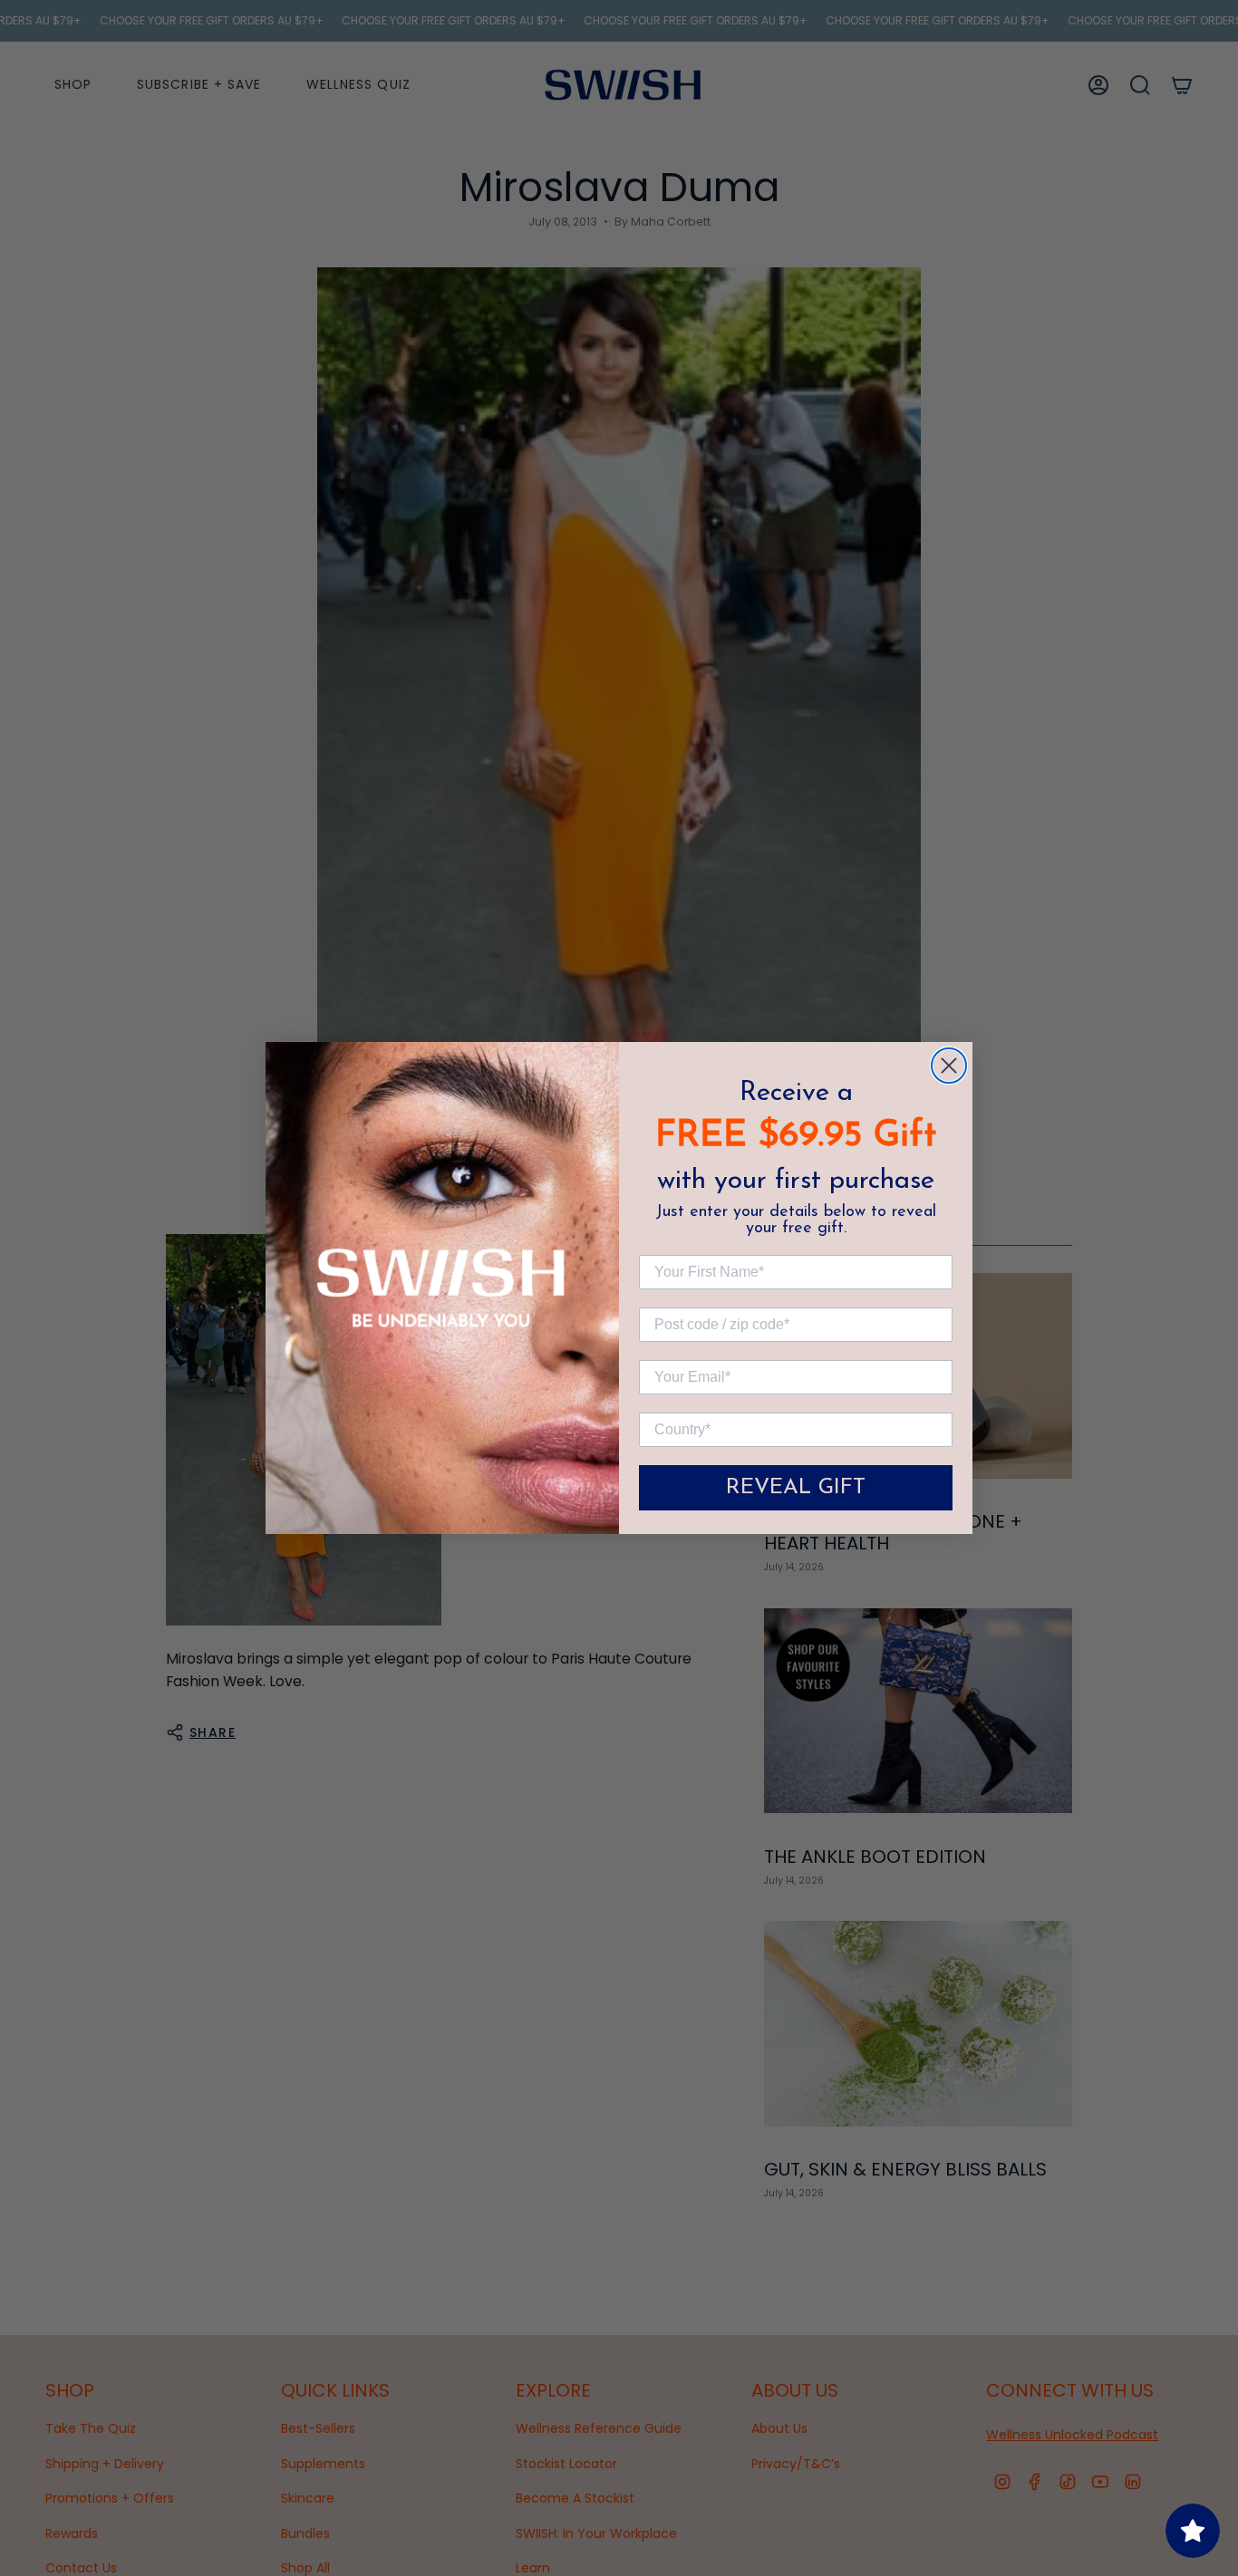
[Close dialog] (949, 1066)
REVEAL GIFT (796, 1488)
